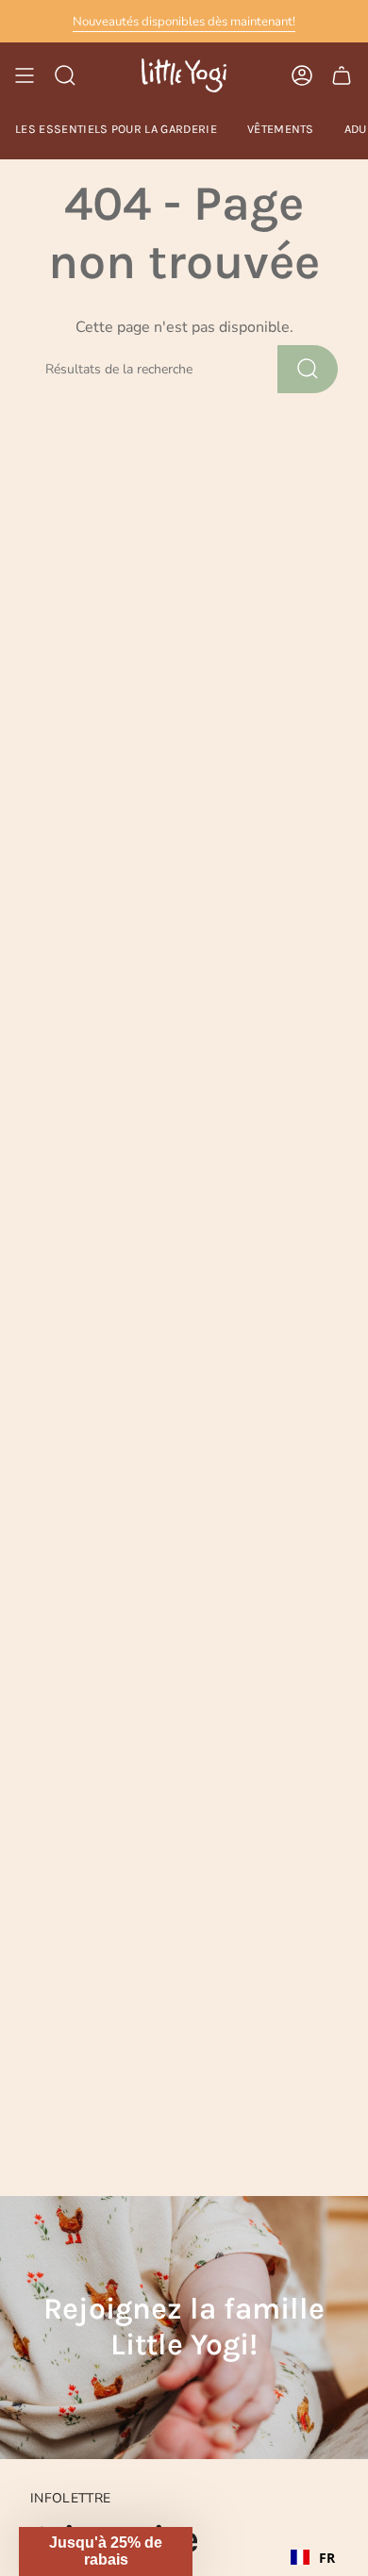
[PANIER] (342, 75)
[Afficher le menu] (25, 75)
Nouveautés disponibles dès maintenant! (184, 22)
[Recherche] (308, 369)
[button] (106, 2551)
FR (327, 2558)
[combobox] (313, 2557)
